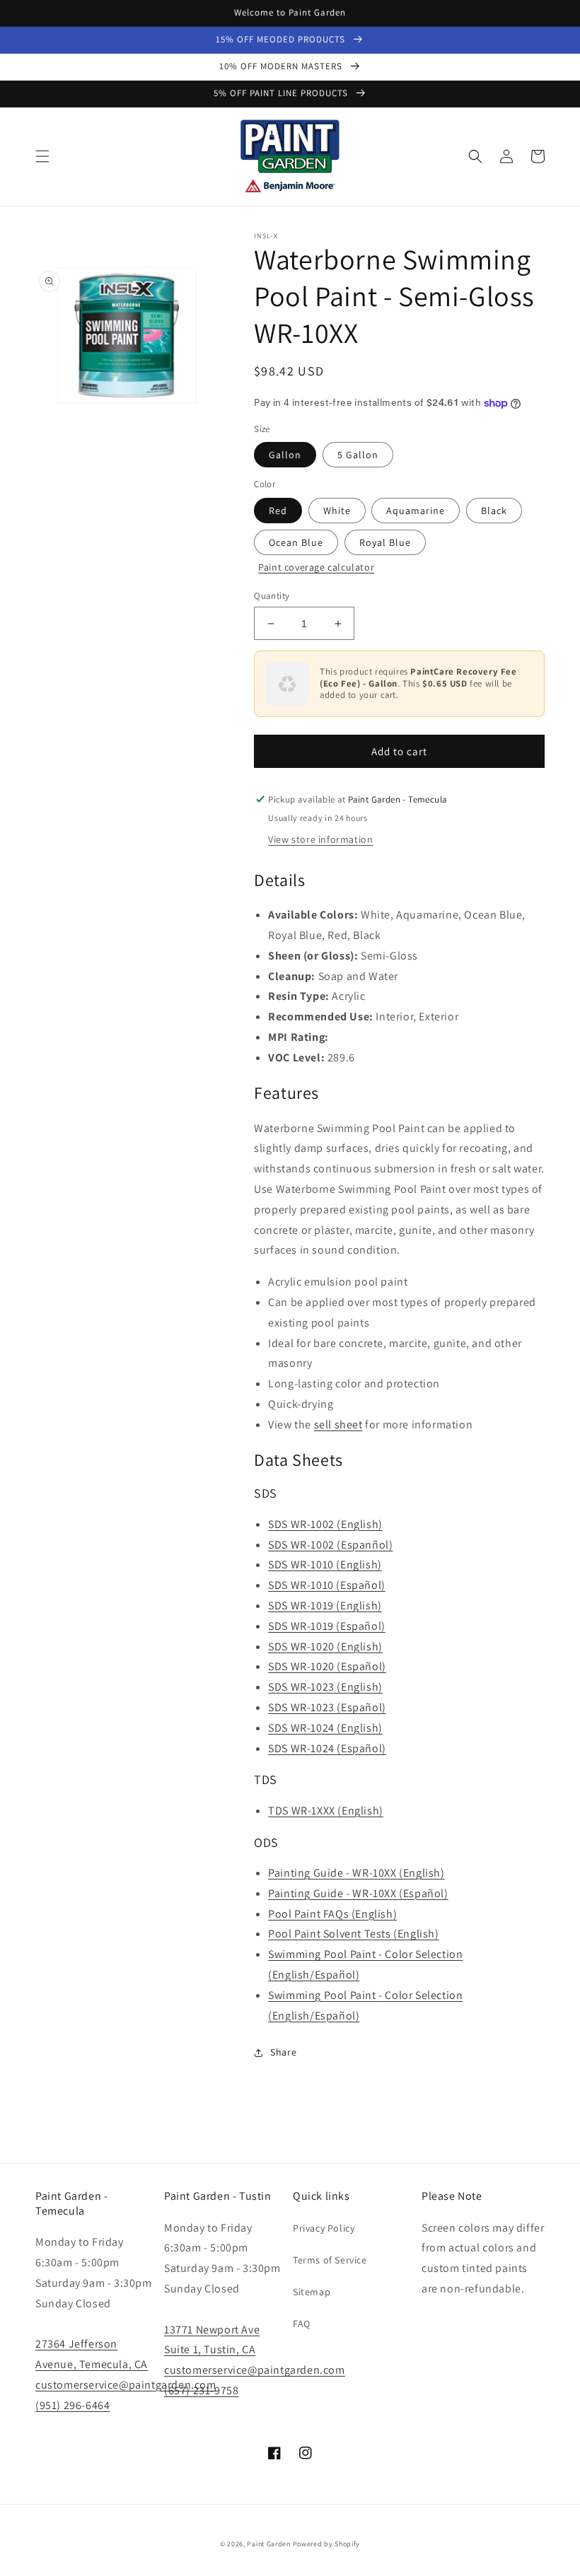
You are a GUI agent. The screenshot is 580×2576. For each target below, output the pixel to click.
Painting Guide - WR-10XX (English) (356, 1873)
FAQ (302, 2324)
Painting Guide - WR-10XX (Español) (358, 1893)
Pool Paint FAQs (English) (332, 1914)
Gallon (285, 455)
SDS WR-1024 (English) (325, 1728)
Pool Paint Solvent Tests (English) (353, 1934)
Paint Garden (268, 2544)
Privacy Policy (324, 2228)
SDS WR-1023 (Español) (327, 1707)
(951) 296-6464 (72, 2405)
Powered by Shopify (327, 2544)
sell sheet (338, 1424)
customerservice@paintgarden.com (126, 2385)
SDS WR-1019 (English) (325, 1605)
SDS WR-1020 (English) (325, 1647)
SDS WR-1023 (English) (325, 1687)
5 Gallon (358, 455)
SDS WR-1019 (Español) (327, 1626)
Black (494, 511)
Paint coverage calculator (316, 567)
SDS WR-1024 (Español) (327, 1748)
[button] (42, 156)
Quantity (272, 596)
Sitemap (312, 2292)
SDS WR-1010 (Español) (327, 1585)
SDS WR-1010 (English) (325, 1564)
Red (278, 511)
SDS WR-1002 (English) (325, 1524)
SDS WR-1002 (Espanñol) (330, 1545)
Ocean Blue (296, 542)
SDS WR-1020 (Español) (327, 1666)
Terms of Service (330, 2260)
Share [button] (283, 2052)
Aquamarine (416, 511)
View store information (320, 839)
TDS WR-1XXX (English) (326, 1811)
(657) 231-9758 (201, 2390)
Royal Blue (385, 542)
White (337, 511)
